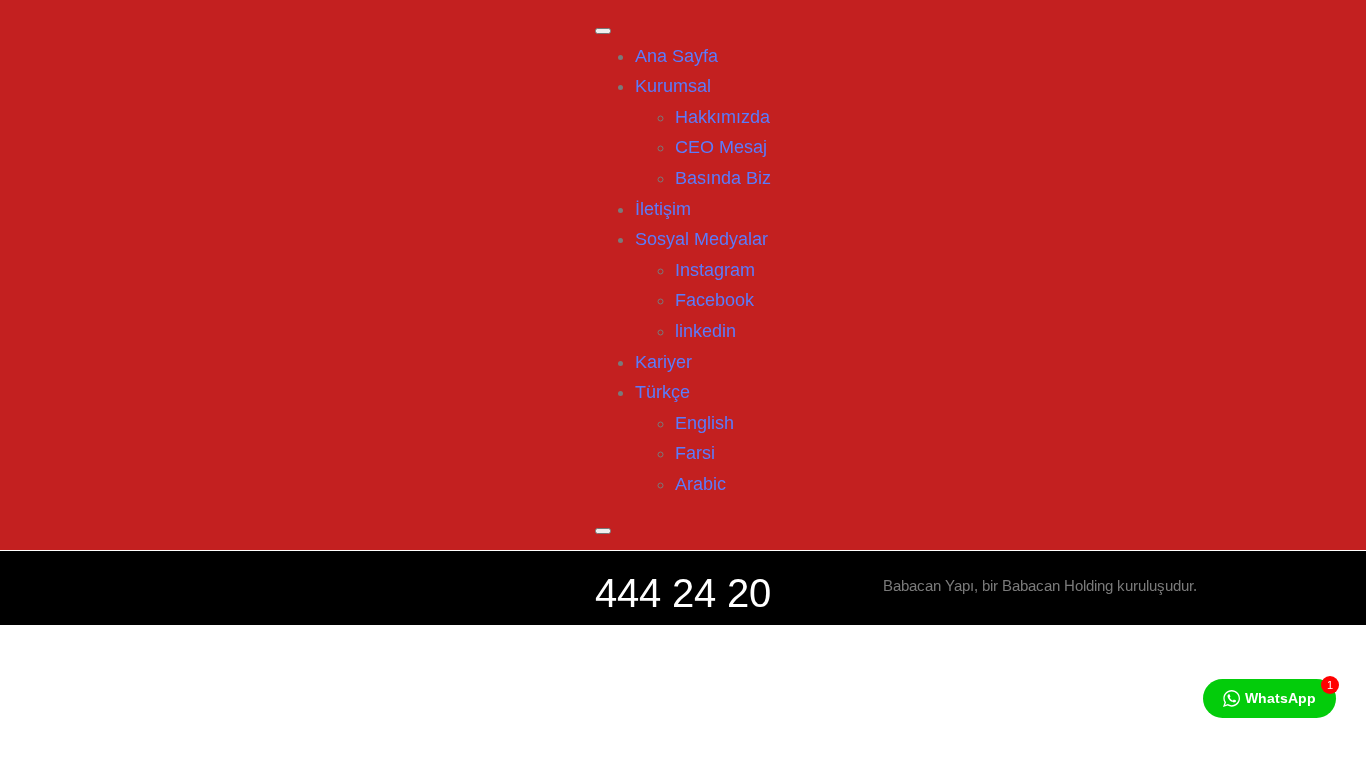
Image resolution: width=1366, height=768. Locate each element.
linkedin (705, 331)
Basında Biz (723, 178)
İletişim (663, 209)
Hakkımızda (722, 117)
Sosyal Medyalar (701, 239)
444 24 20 (683, 593)
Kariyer (663, 362)
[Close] (603, 531)
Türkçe (662, 392)
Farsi (695, 453)
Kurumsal (673, 86)
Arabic (700, 484)
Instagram (715, 270)
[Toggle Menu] (603, 31)
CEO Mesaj (721, 147)
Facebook (714, 300)
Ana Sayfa (676, 56)
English (704, 423)
